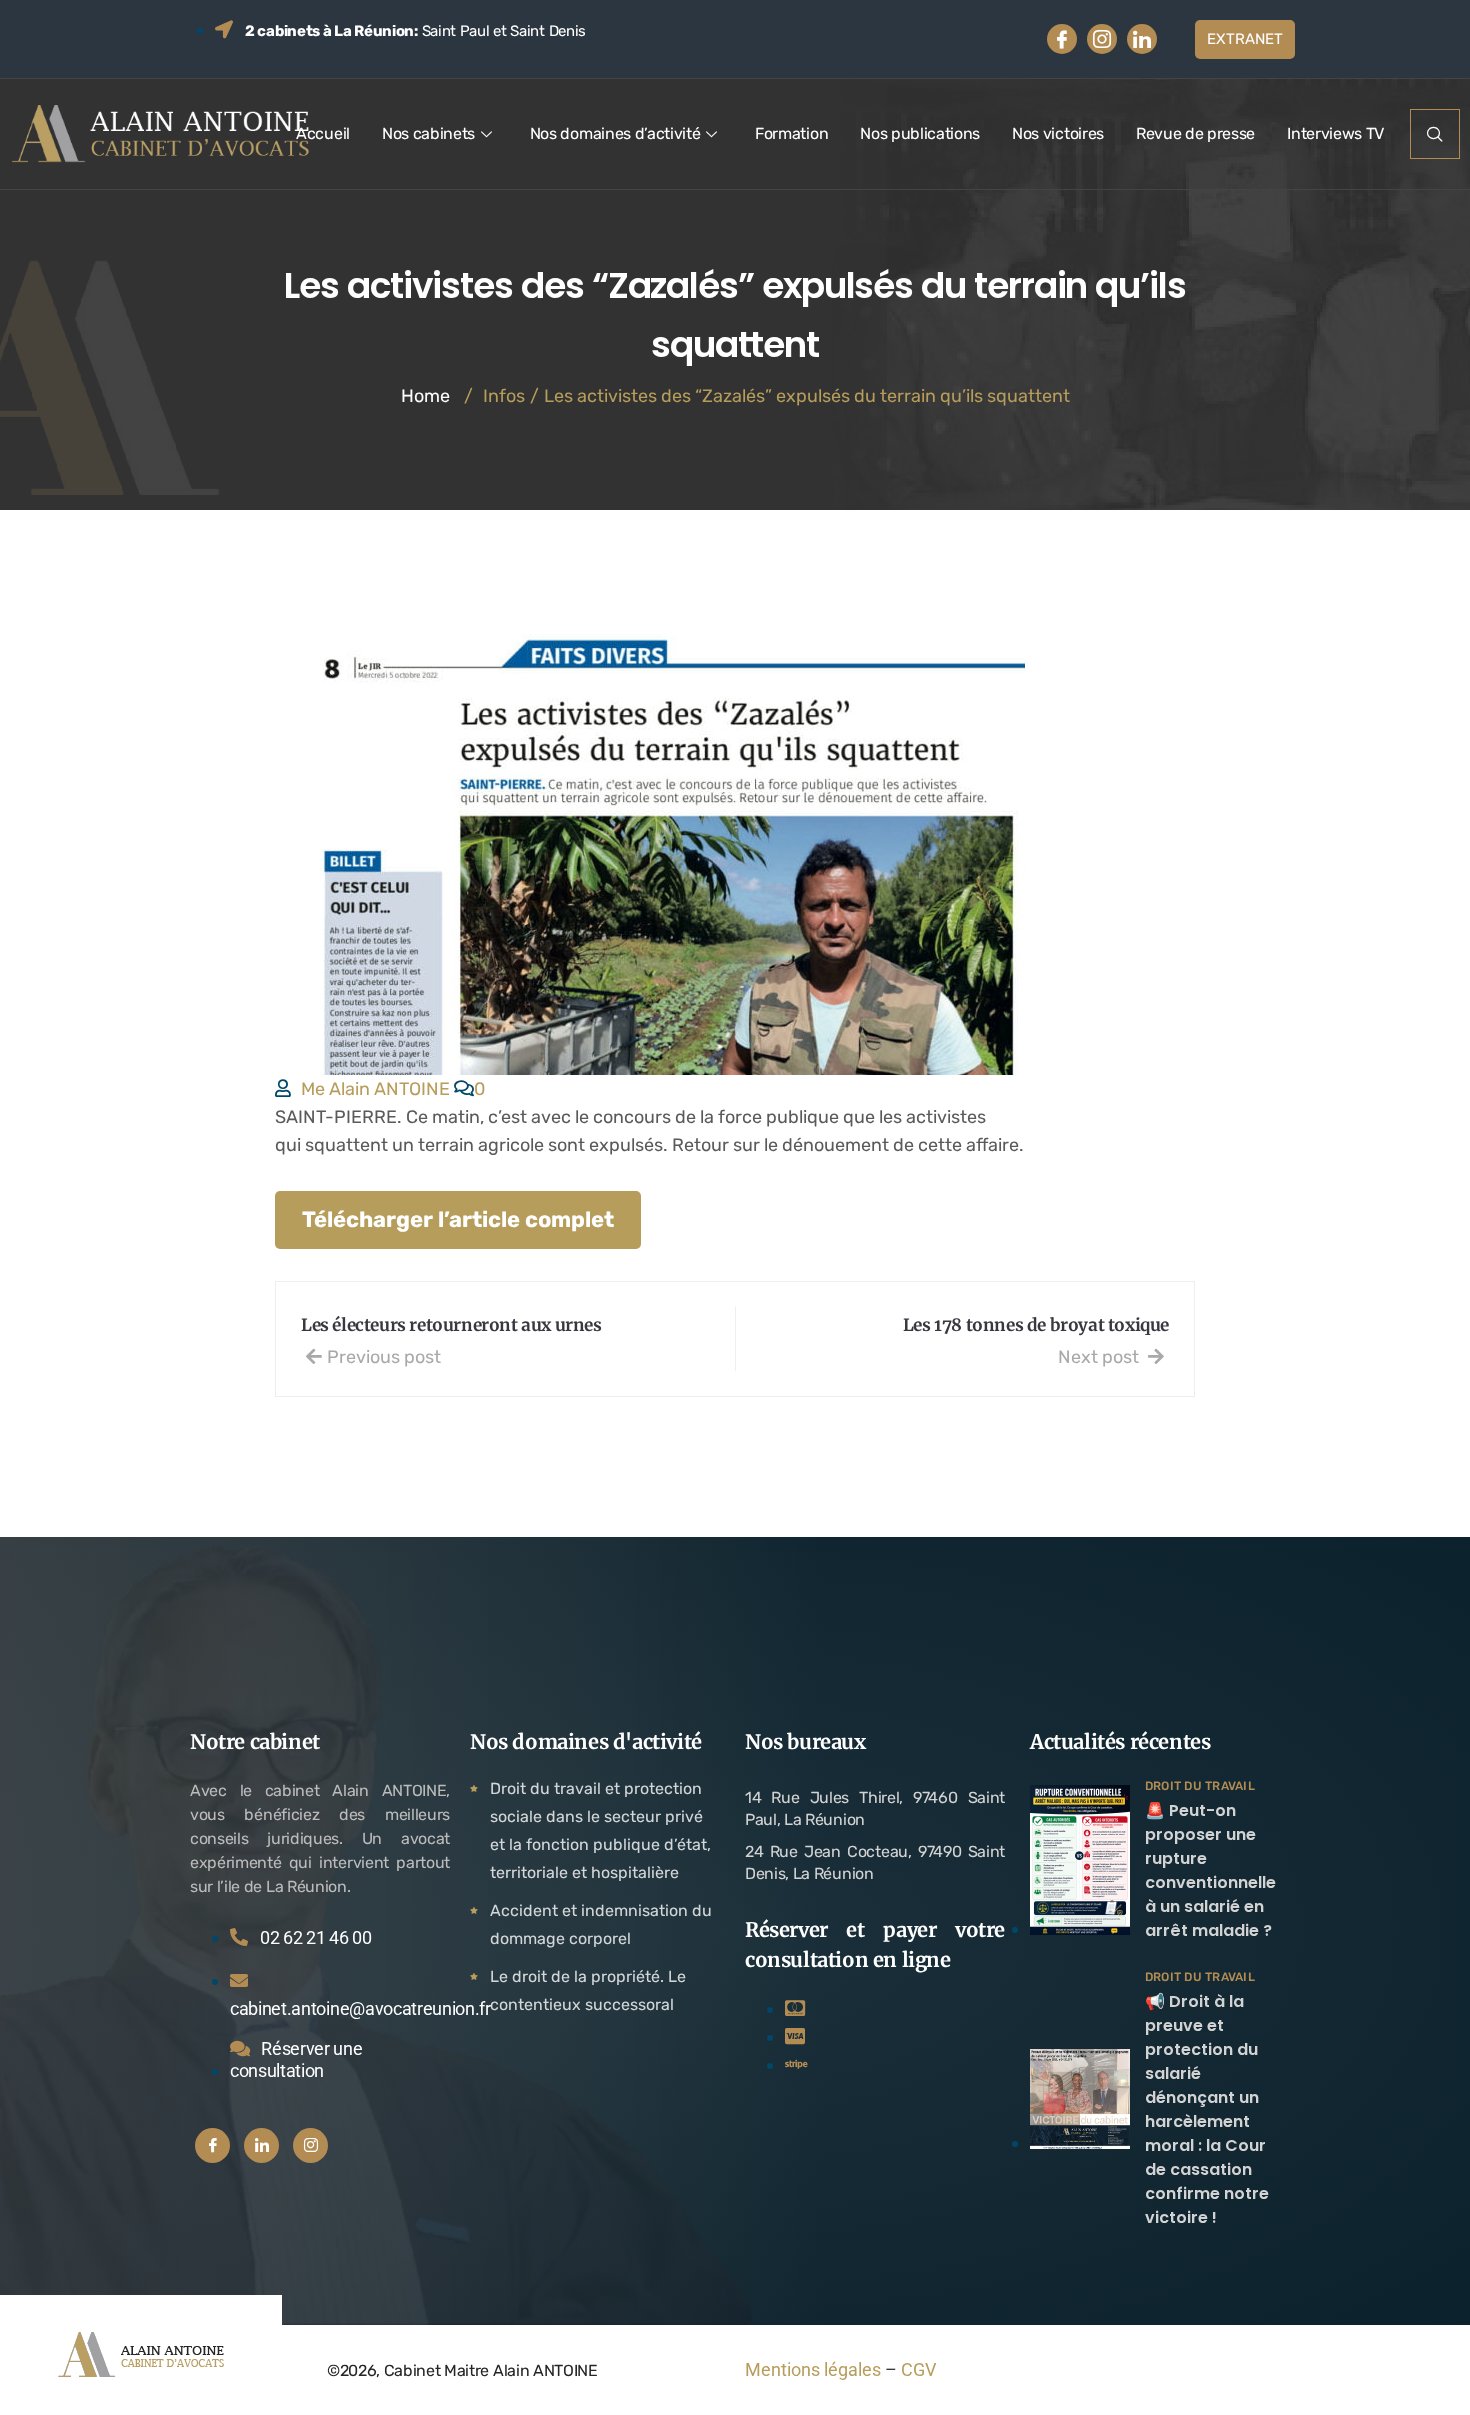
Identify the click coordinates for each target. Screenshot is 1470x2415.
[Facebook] (1062, 39)
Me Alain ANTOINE (375, 1089)
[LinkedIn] (1142, 39)
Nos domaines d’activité (615, 133)
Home (425, 396)
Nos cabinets (428, 133)
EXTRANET (1245, 39)
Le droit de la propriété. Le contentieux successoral (588, 1990)
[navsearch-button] (1435, 134)
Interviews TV (1335, 133)
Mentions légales (813, 2369)
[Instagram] (1102, 39)
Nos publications (920, 133)
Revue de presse (1195, 133)
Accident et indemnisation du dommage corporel (601, 1924)
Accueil (323, 133)
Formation (791, 133)
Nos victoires (1058, 133)
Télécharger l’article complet (458, 1219)
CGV (918, 2369)
